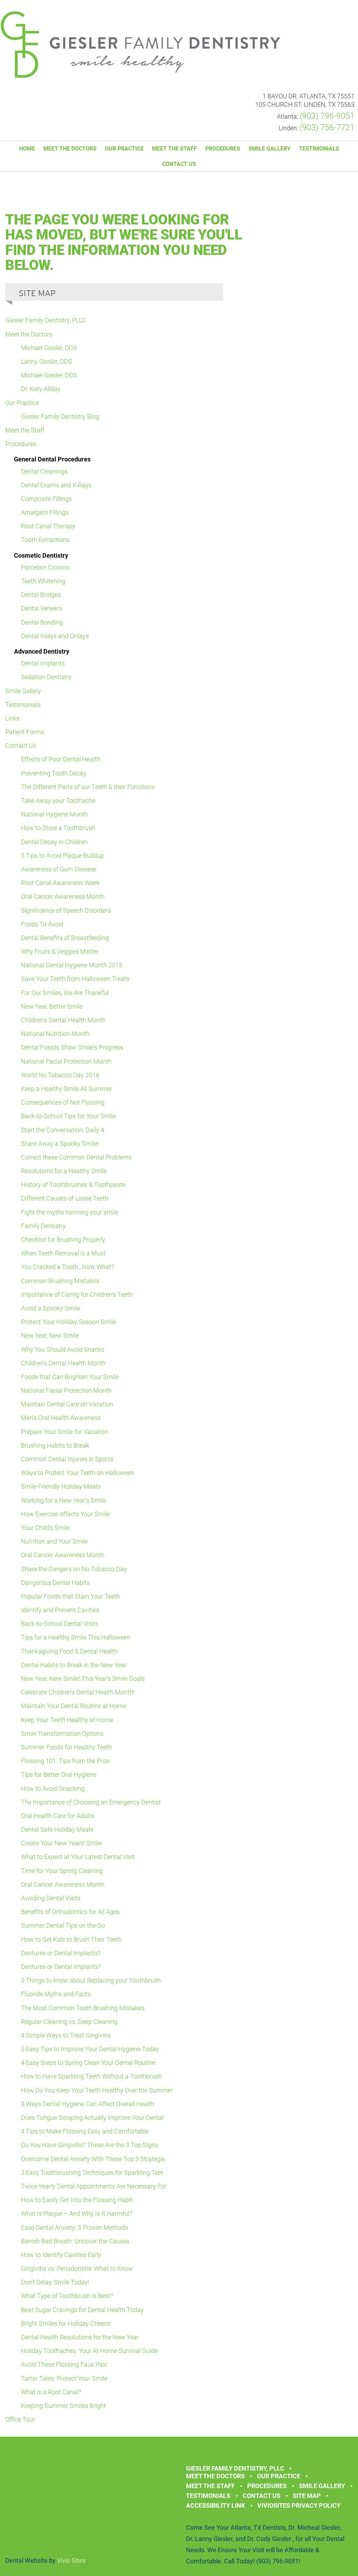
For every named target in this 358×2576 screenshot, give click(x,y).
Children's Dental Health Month (63, 1020)
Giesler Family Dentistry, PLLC (46, 320)
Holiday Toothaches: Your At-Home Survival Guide (89, 2351)
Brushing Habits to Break (55, 1445)
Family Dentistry (43, 1226)
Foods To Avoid (42, 924)
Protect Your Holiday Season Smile (69, 1322)
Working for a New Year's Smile (63, 1500)
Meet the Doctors (70, 149)
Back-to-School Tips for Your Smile (68, 1116)
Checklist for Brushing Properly (63, 1240)
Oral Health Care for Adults (58, 1816)
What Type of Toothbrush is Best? (67, 2296)
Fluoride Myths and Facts (56, 1994)
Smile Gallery (270, 149)
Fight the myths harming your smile (70, 1212)
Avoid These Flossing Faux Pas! (64, 2364)
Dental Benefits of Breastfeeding (65, 938)
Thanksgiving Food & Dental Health (69, 1651)
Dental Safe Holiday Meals (57, 1829)
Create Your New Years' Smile (61, 1843)
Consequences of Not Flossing (63, 1102)
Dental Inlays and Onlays (55, 636)
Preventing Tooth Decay (54, 773)
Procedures (223, 149)
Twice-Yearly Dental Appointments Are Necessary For (94, 2186)
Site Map (307, 2496)
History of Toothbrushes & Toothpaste (73, 1185)
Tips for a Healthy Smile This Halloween (76, 1637)
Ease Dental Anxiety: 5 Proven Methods (74, 2227)
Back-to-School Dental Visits (60, 1624)
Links (12, 718)
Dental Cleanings (44, 471)
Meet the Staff (174, 149)
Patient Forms (25, 732)
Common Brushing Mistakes (60, 1281)
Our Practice (124, 149)
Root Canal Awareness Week (60, 883)
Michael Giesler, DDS (49, 348)
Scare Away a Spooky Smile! (60, 1144)
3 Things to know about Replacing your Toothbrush (91, 1980)
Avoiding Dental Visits (51, 1898)
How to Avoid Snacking (53, 1788)
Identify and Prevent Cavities (60, 1610)
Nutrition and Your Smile (54, 1541)
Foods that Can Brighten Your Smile (70, 1377)
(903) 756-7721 (327, 128)
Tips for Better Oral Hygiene (59, 1774)
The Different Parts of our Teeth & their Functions (88, 787)
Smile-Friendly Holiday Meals (61, 1486)
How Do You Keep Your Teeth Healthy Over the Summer (97, 2090)
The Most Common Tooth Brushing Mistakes (83, 2008)
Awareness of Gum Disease (59, 869)
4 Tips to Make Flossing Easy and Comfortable (85, 2131)
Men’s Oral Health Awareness (61, 1418)
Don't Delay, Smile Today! (55, 2282)
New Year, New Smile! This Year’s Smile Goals (83, 1679)
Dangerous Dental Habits (55, 1583)
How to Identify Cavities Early (61, 2255)
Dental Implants (43, 663)
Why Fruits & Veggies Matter (60, 951)
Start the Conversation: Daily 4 (63, 1130)
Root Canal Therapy (48, 526)
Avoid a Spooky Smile (51, 1308)
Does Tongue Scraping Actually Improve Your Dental (92, 2118)
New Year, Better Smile (52, 1006)
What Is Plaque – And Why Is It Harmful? (77, 2213)
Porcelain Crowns (45, 567)
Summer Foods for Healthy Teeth (66, 1747)
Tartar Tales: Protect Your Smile (64, 2378)
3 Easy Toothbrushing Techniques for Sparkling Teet (92, 2173)
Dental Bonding (42, 622)
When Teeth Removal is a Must (63, 1253)
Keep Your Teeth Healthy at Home (67, 1720)
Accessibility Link (216, 2505)
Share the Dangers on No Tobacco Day (74, 1569)
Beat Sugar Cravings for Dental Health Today (82, 2310)
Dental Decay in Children (54, 842)
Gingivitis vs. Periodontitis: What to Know (77, 2268)
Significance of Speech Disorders (66, 910)
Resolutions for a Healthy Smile (64, 1171)
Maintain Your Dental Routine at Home (74, 1706)
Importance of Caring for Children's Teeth (77, 1294)
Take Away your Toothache (58, 800)
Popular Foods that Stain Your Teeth (70, 1596)
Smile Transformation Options (62, 1733)
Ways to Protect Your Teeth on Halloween (78, 1473)
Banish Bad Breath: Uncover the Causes (75, 2241)
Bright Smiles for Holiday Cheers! (66, 2323)
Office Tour (20, 2419)
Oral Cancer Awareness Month (63, 896)
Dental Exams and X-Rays (56, 485)
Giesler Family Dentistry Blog (60, 416)
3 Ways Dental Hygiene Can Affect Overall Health (88, 2104)
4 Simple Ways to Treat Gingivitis (66, 2035)
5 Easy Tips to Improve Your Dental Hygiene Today (90, 2049)
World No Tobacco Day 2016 (60, 1075)
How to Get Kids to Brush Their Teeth (71, 1939)
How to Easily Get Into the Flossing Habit (77, 2200)
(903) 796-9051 (327, 116)
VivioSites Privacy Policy (299, 2505)
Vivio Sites (71, 2560)
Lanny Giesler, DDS (46, 361)
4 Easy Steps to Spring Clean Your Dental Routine (88, 2063)
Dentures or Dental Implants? (61, 1953)
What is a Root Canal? (51, 2392)
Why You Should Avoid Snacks (63, 1349)
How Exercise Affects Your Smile (65, 1514)
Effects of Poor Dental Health (61, 759)
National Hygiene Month (54, 814)
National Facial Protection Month (66, 1061)
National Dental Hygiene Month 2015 (72, 965)
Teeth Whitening (43, 581)
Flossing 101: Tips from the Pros (65, 1761)
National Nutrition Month (55, 1034)
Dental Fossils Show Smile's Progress (72, 1047)
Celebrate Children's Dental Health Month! (78, 1692)
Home (27, 149)
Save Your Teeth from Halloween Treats (75, 979)
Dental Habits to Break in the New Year (74, 1665)
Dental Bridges (41, 595)
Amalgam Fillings (45, 512)
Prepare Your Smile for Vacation (65, 1432)
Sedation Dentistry (46, 677)
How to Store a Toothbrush (58, 828)
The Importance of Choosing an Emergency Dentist (91, 1802)
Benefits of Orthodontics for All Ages (70, 1912)
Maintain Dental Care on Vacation (67, 1404)
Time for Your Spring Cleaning (62, 1871)
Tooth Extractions (45, 540)
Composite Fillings (46, 499)
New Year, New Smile (50, 1335)
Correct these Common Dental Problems (76, 1157)
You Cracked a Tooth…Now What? (67, 1267)
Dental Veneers (42, 608)
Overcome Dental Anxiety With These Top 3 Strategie (93, 2159)
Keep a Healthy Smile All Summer (67, 1089)
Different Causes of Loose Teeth (65, 1198)
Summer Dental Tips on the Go (63, 1925)
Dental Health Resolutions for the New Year (80, 2337)
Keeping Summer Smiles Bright (63, 2406)
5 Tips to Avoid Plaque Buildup (62, 855)
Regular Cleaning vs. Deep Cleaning (69, 2022)
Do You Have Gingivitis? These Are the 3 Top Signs (89, 2145)
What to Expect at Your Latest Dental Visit (78, 1857)
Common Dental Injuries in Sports (67, 1459)
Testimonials (319, 149)
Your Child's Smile (45, 1528)
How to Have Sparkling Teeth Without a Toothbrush (91, 2076)
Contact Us (179, 164)
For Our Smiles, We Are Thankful (65, 993)
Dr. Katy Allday (41, 389)
